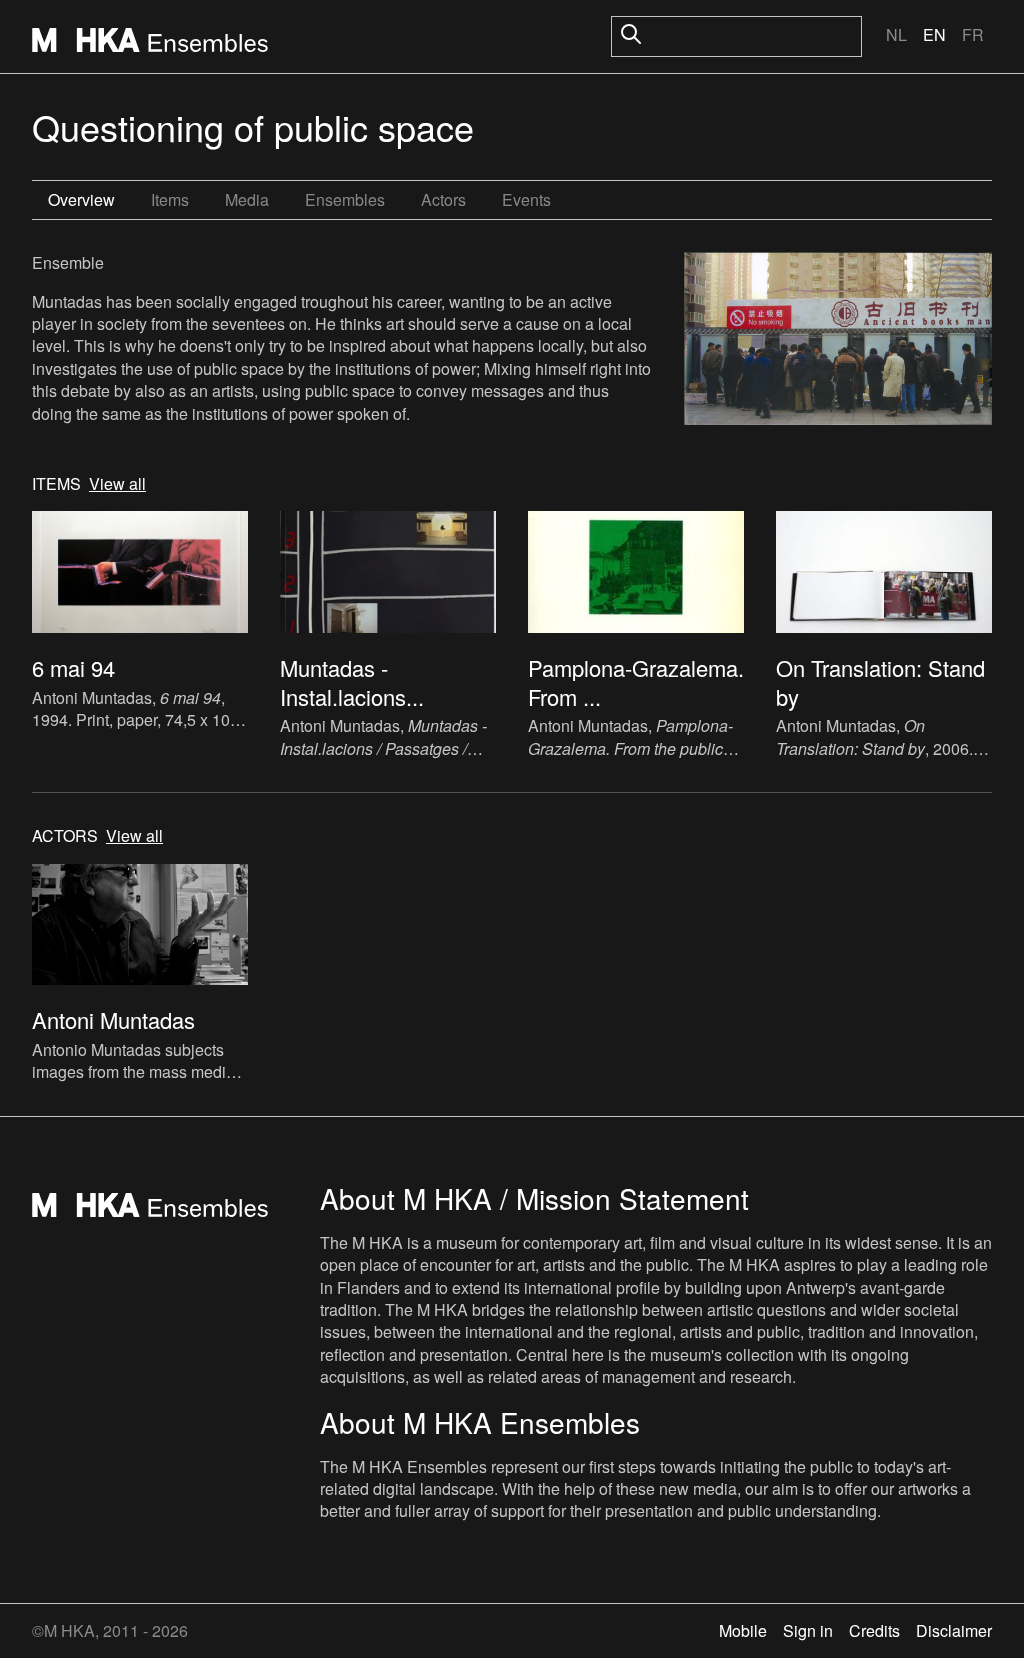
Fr (973, 34)
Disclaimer (954, 1630)
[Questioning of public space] (838, 341)
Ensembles (345, 199)
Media (247, 199)
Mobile (743, 1630)
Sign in (808, 1630)
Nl (896, 34)
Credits (874, 1630)
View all (117, 484)
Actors (443, 199)
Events (526, 199)
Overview (81, 199)
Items (170, 199)
